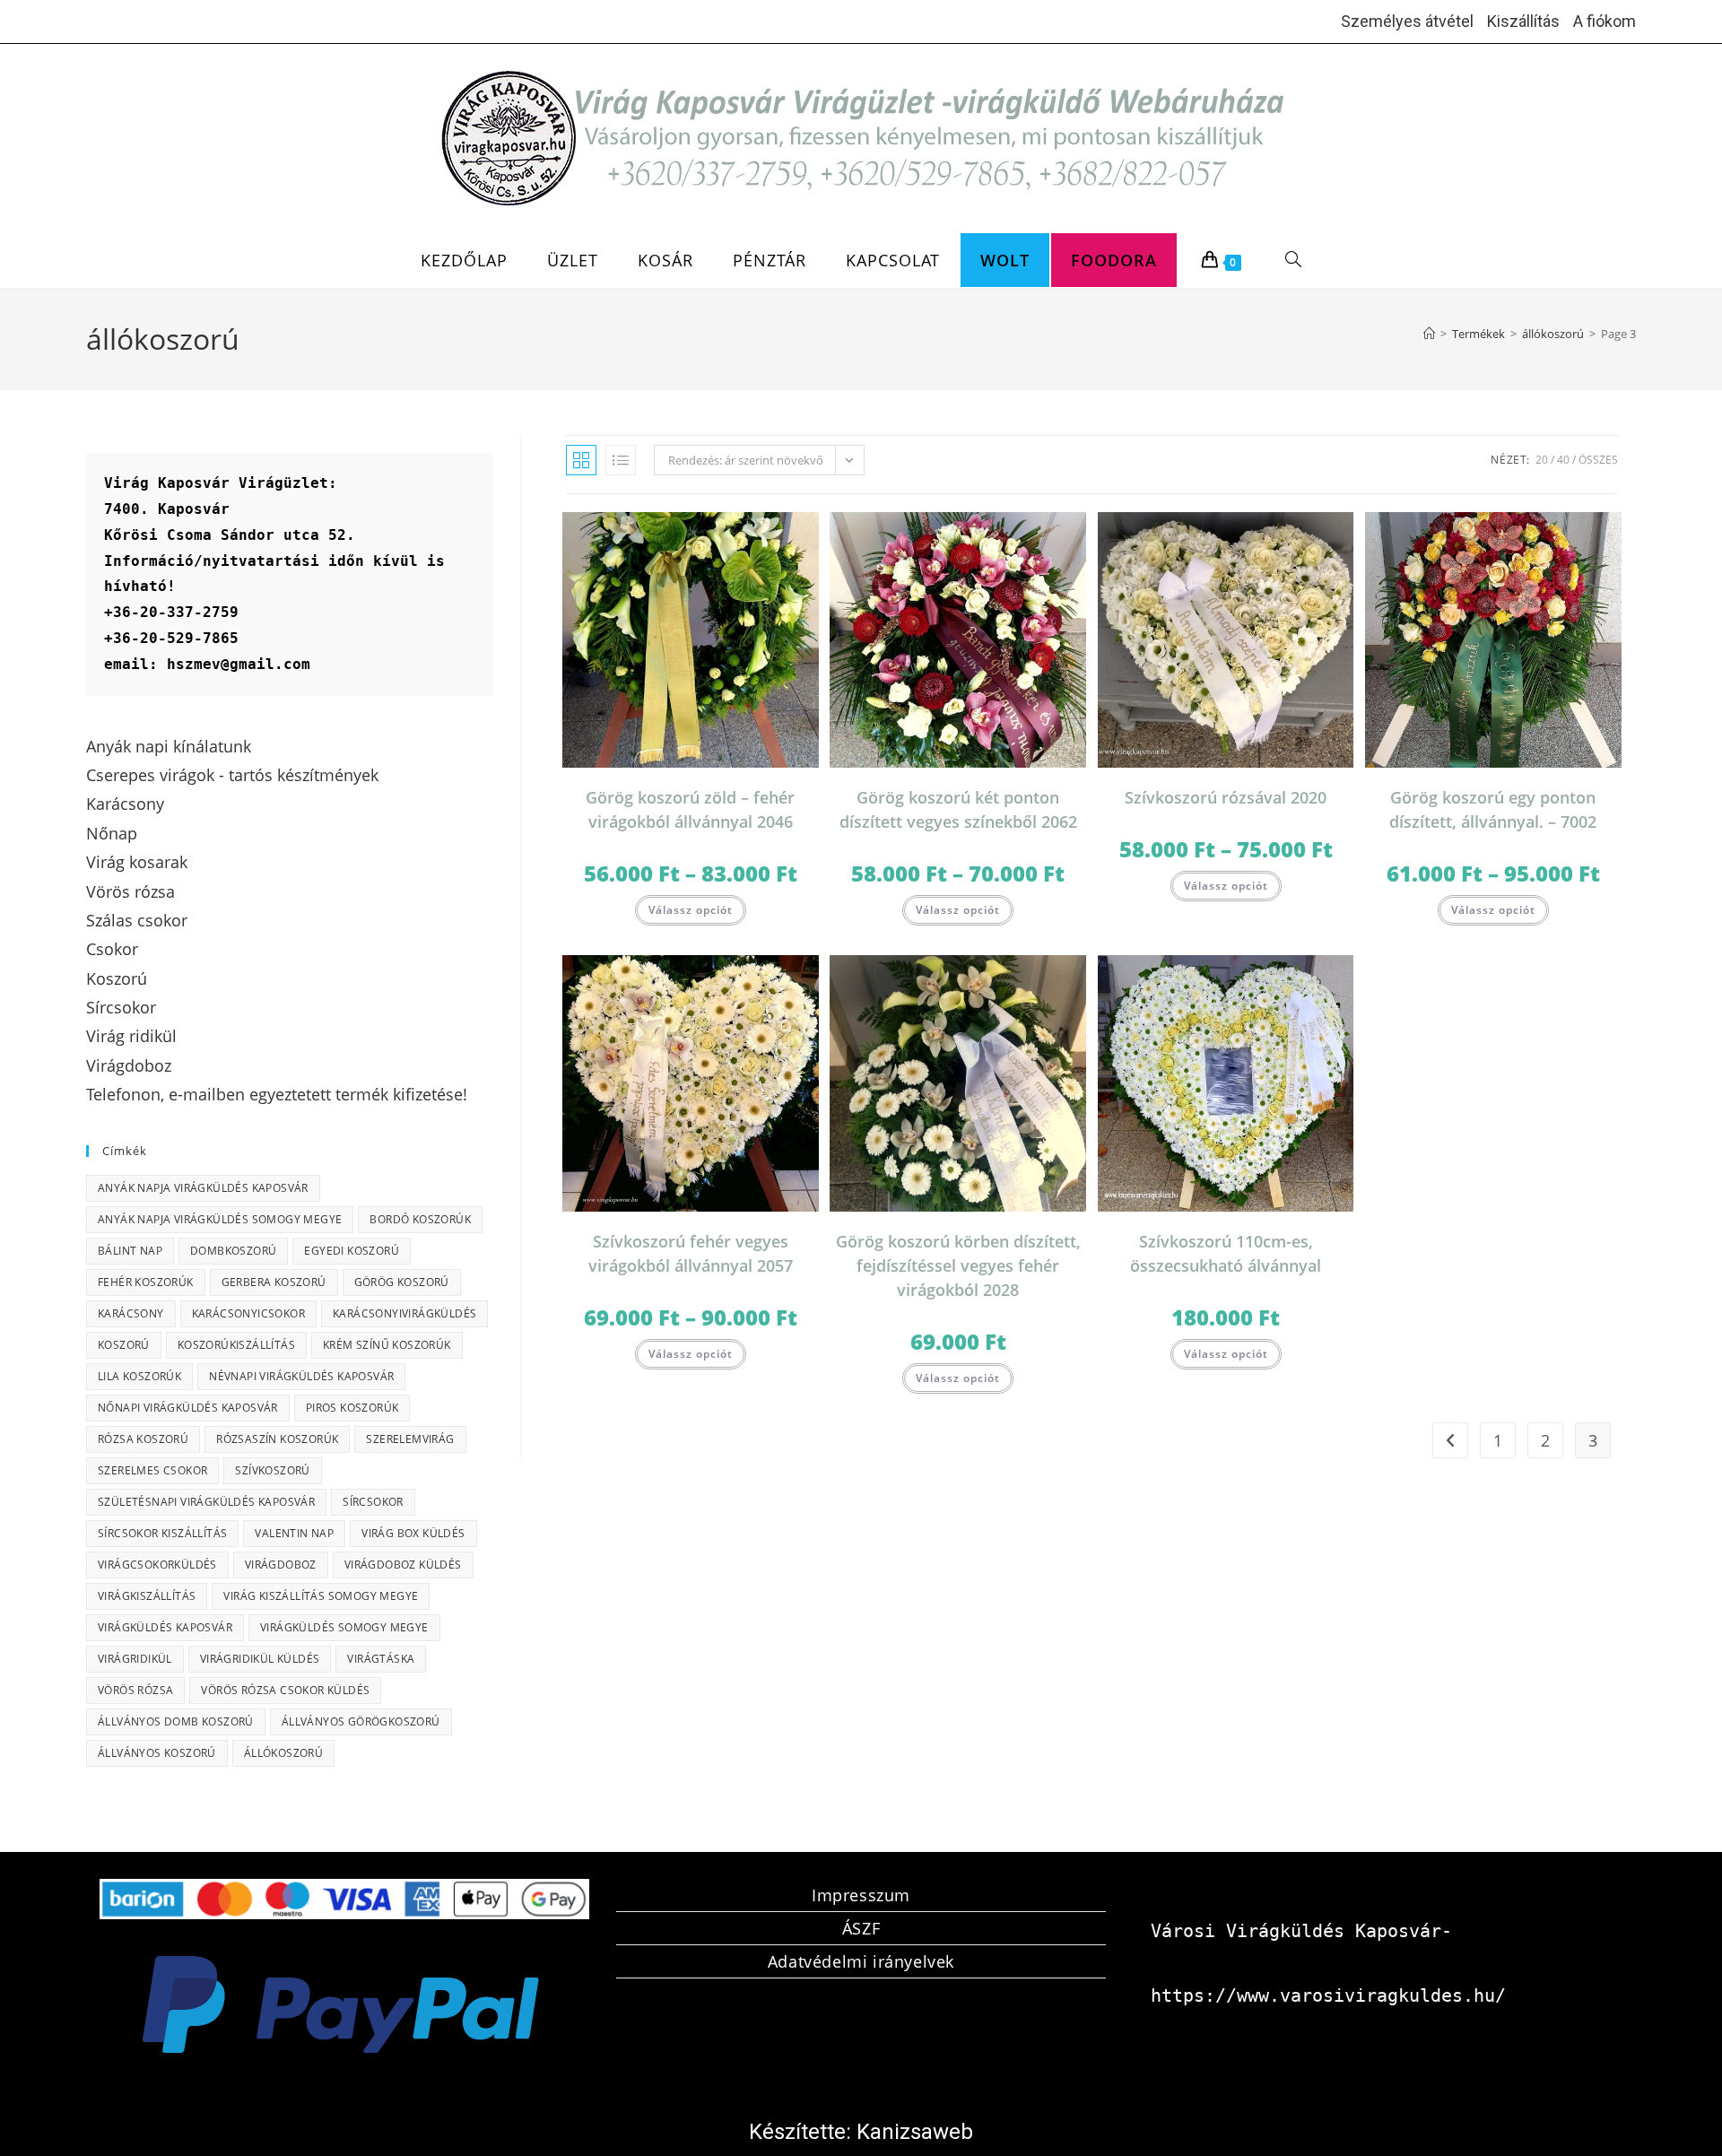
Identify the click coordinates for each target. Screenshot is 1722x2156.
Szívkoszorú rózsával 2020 (1226, 797)
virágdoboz (281, 1565)
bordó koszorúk (420, 1219)
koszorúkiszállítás (236, 1345)
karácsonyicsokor (248, 1313)
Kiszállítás (1523, 21)
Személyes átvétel (1407, 21)
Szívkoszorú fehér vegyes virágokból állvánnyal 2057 (691, 1253)
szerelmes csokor (152, 1470)
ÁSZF (861, 1928)
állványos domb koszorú (176, 1721)
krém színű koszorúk (387, 1345)
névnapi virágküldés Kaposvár (301, 1376)
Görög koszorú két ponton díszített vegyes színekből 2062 (958, 809)
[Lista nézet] (621, 460)
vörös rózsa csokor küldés (285, 1690)
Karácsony (131, 1313)
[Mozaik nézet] (581, 460)
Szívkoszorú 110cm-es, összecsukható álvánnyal (1226, 1253)
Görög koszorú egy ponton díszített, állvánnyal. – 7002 (1493, 809)
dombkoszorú (233, 1251)
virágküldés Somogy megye (344, 1627)
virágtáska (381, 1659)
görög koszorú (402, 1282)
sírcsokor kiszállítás (162, 1533)
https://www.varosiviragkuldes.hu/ (1328, 1995)
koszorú (124, 1345)
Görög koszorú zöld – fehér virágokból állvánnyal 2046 (690, 809)
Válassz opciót (691, 910)
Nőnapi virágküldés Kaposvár (188, 1408)
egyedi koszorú (352, 1251)
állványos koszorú (157, 1753)
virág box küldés (413, 1533)
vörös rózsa (135, 1690)
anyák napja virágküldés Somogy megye (220, 1219)
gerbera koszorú (274, 1282)
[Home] (1429, 334)
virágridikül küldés (260, 1659)
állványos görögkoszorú (361, 1721)
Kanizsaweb (915, 2132)
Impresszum (861, 1895)
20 (1542, 460)
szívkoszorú (272, 1470)
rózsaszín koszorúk (277, 1439)
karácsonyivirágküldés (404, 1313)
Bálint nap (130, 1251)
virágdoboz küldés (403, 1565)
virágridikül (135, 1659)
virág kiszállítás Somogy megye (321, 1596)
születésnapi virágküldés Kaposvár (206, 1502)
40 (1563, 460)
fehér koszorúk (146, 1282)
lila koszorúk (139, 1376)
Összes (1598, 460)
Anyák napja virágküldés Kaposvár (203, 1188)
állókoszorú (283, 1753)
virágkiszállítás (147, 1596)
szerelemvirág (410, 1439)
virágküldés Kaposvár (165, 1627)
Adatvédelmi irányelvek (861, 1961)
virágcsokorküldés (157, 1565)
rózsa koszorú (143, 1439)
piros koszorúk (352, 1408)
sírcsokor (373, 1502)
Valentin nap (294, 1533)
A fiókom (1605, 21)
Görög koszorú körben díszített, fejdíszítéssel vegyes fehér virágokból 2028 (958, 1265)
